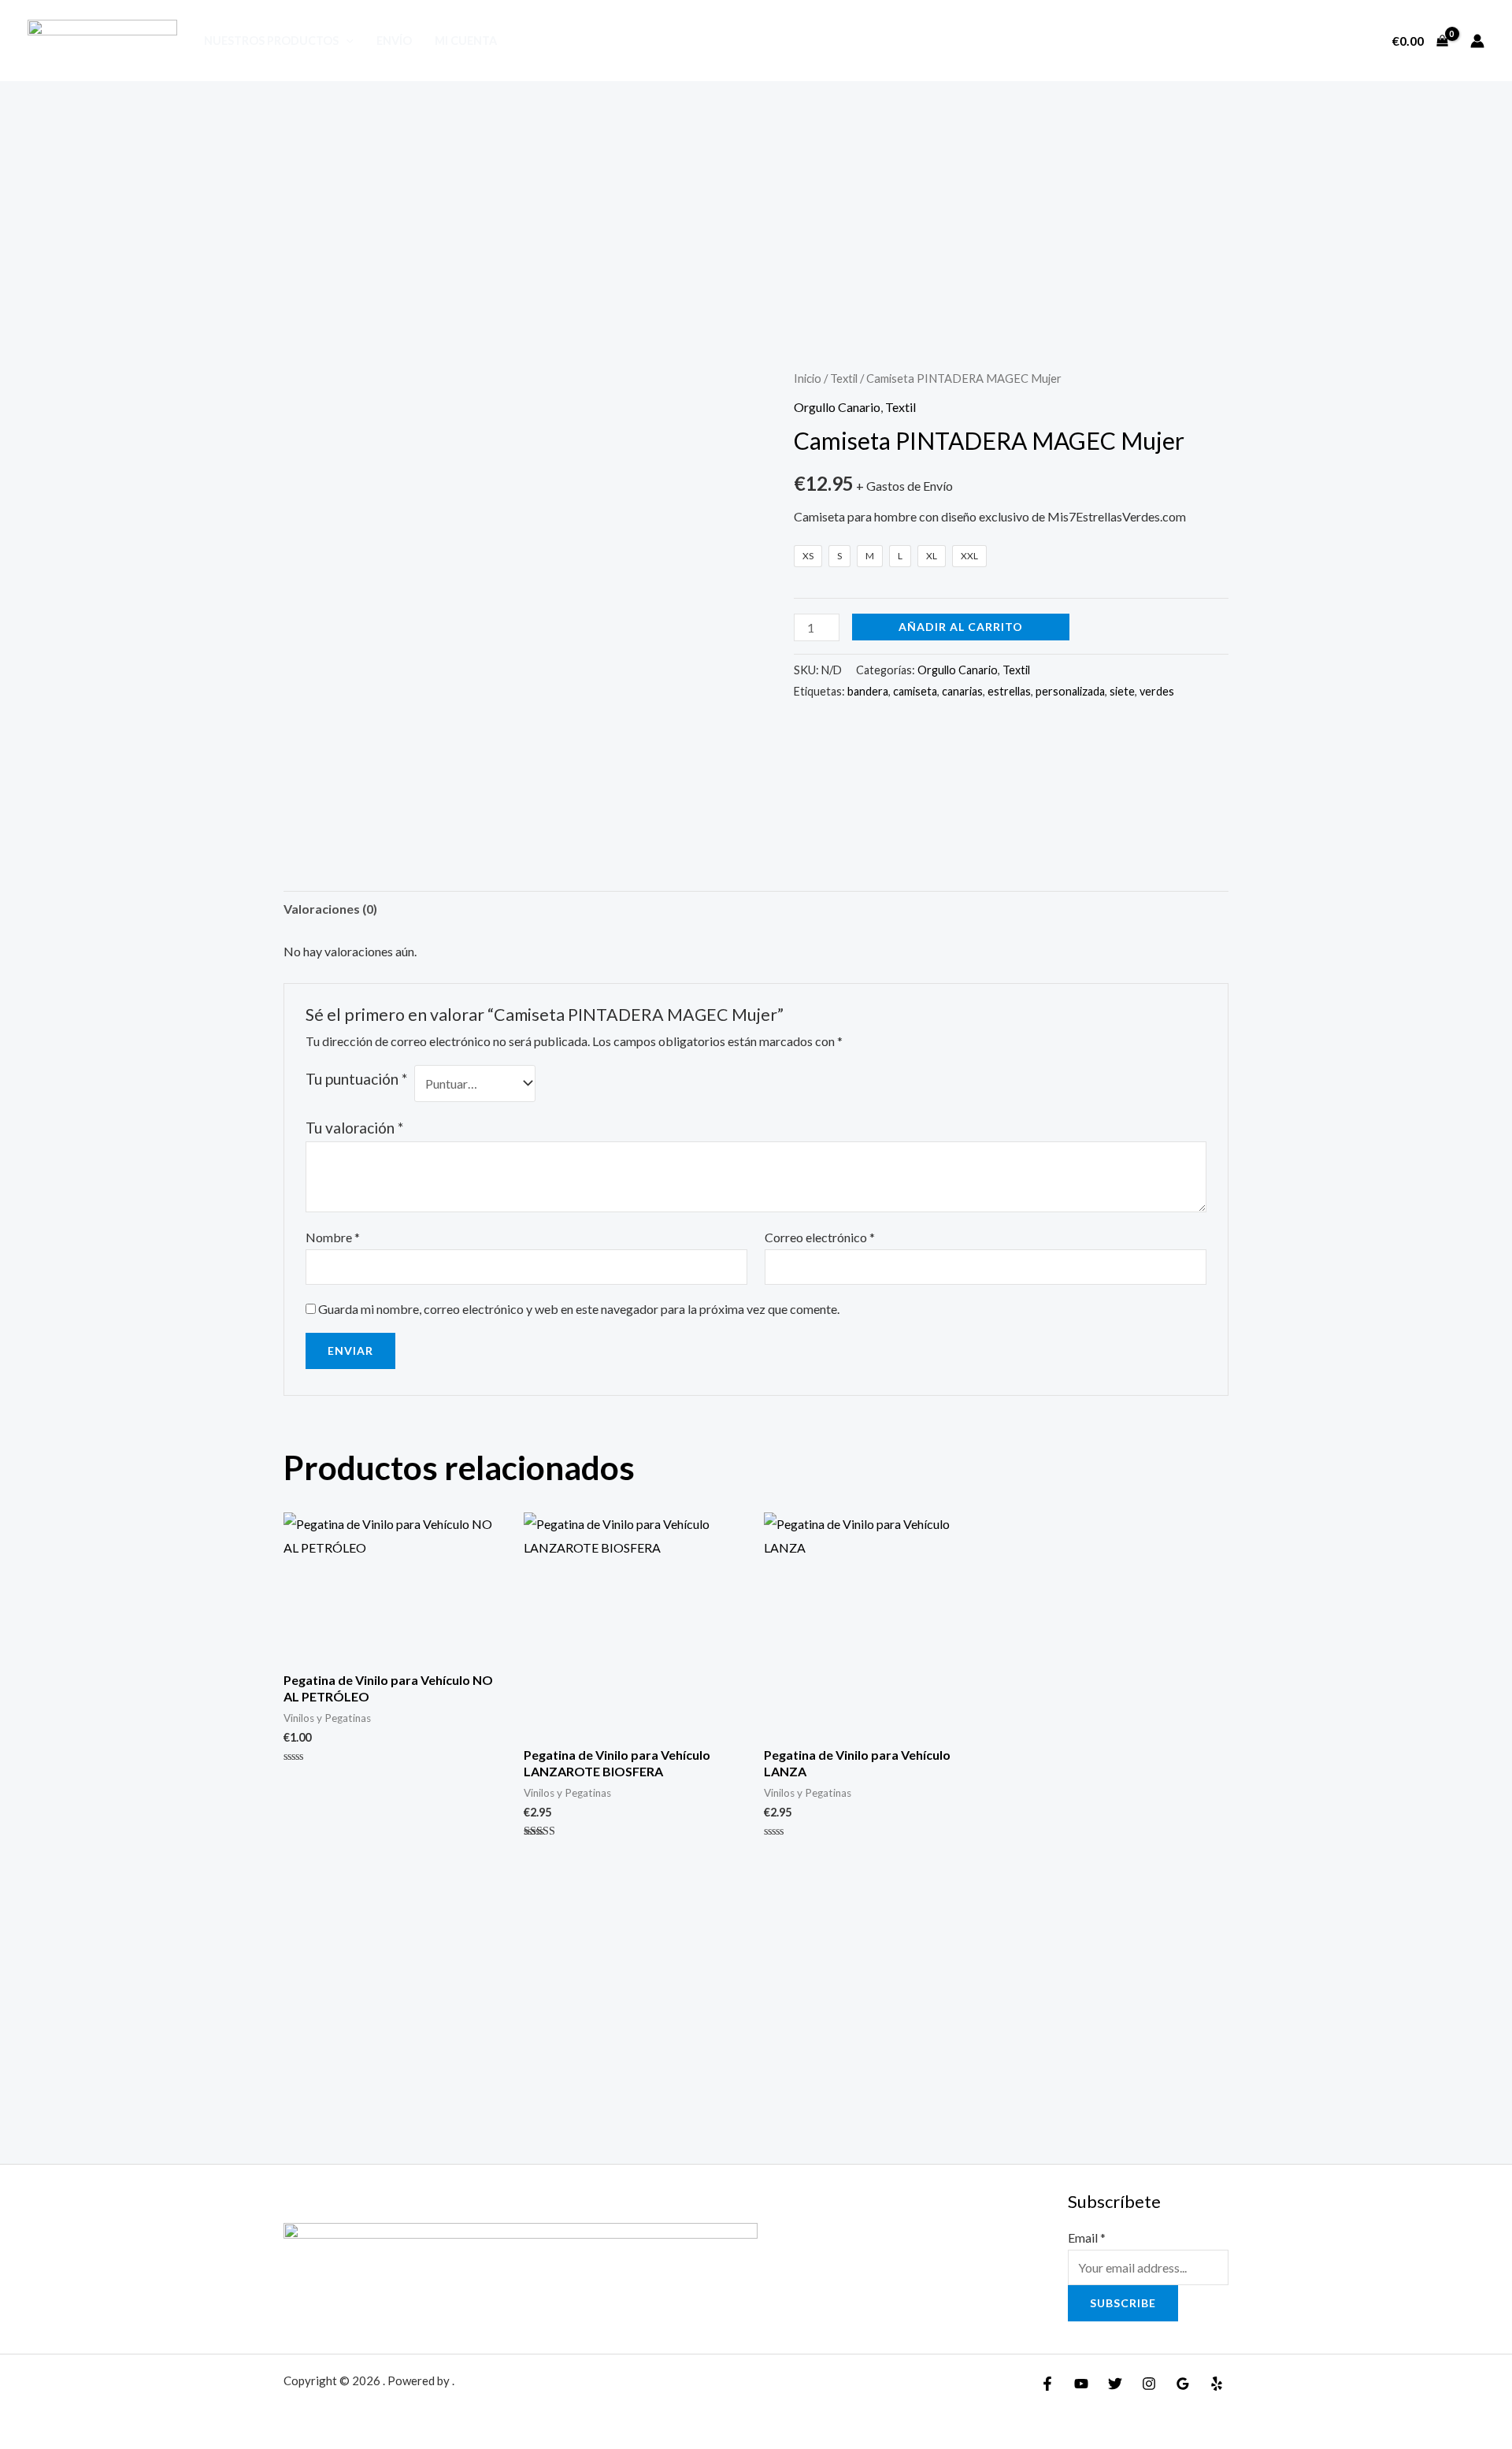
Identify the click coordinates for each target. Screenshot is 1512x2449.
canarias (962, 691)
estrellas (1009, 691)
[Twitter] (1115, 2384)
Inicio (808, 378)
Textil (844, 378)
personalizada (1070, 691)
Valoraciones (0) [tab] (330, 909)
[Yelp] (1217, 2384)
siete (1122, 691)
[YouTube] (1081, 2384)
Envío (394, 41)
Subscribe (1123, 2303)
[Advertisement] (756, 199)
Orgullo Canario (837, 407)
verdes (1157, 691)
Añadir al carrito (961, 627)
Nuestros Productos (271, 41)
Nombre (333, 1237)
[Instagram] (1149, 2384)
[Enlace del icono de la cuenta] (1477, 41)
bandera (868, 691)
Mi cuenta (466, 41)
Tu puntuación (356, 1079)
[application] (346, 41)
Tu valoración (354, 1128)
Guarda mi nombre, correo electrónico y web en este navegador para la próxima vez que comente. (579, 1309)
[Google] (1183, 2384)
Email (1087, 2237)
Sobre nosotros (1314, 41)
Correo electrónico (820, 1237)
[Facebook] (1047, 2384)
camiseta (915, 691)
